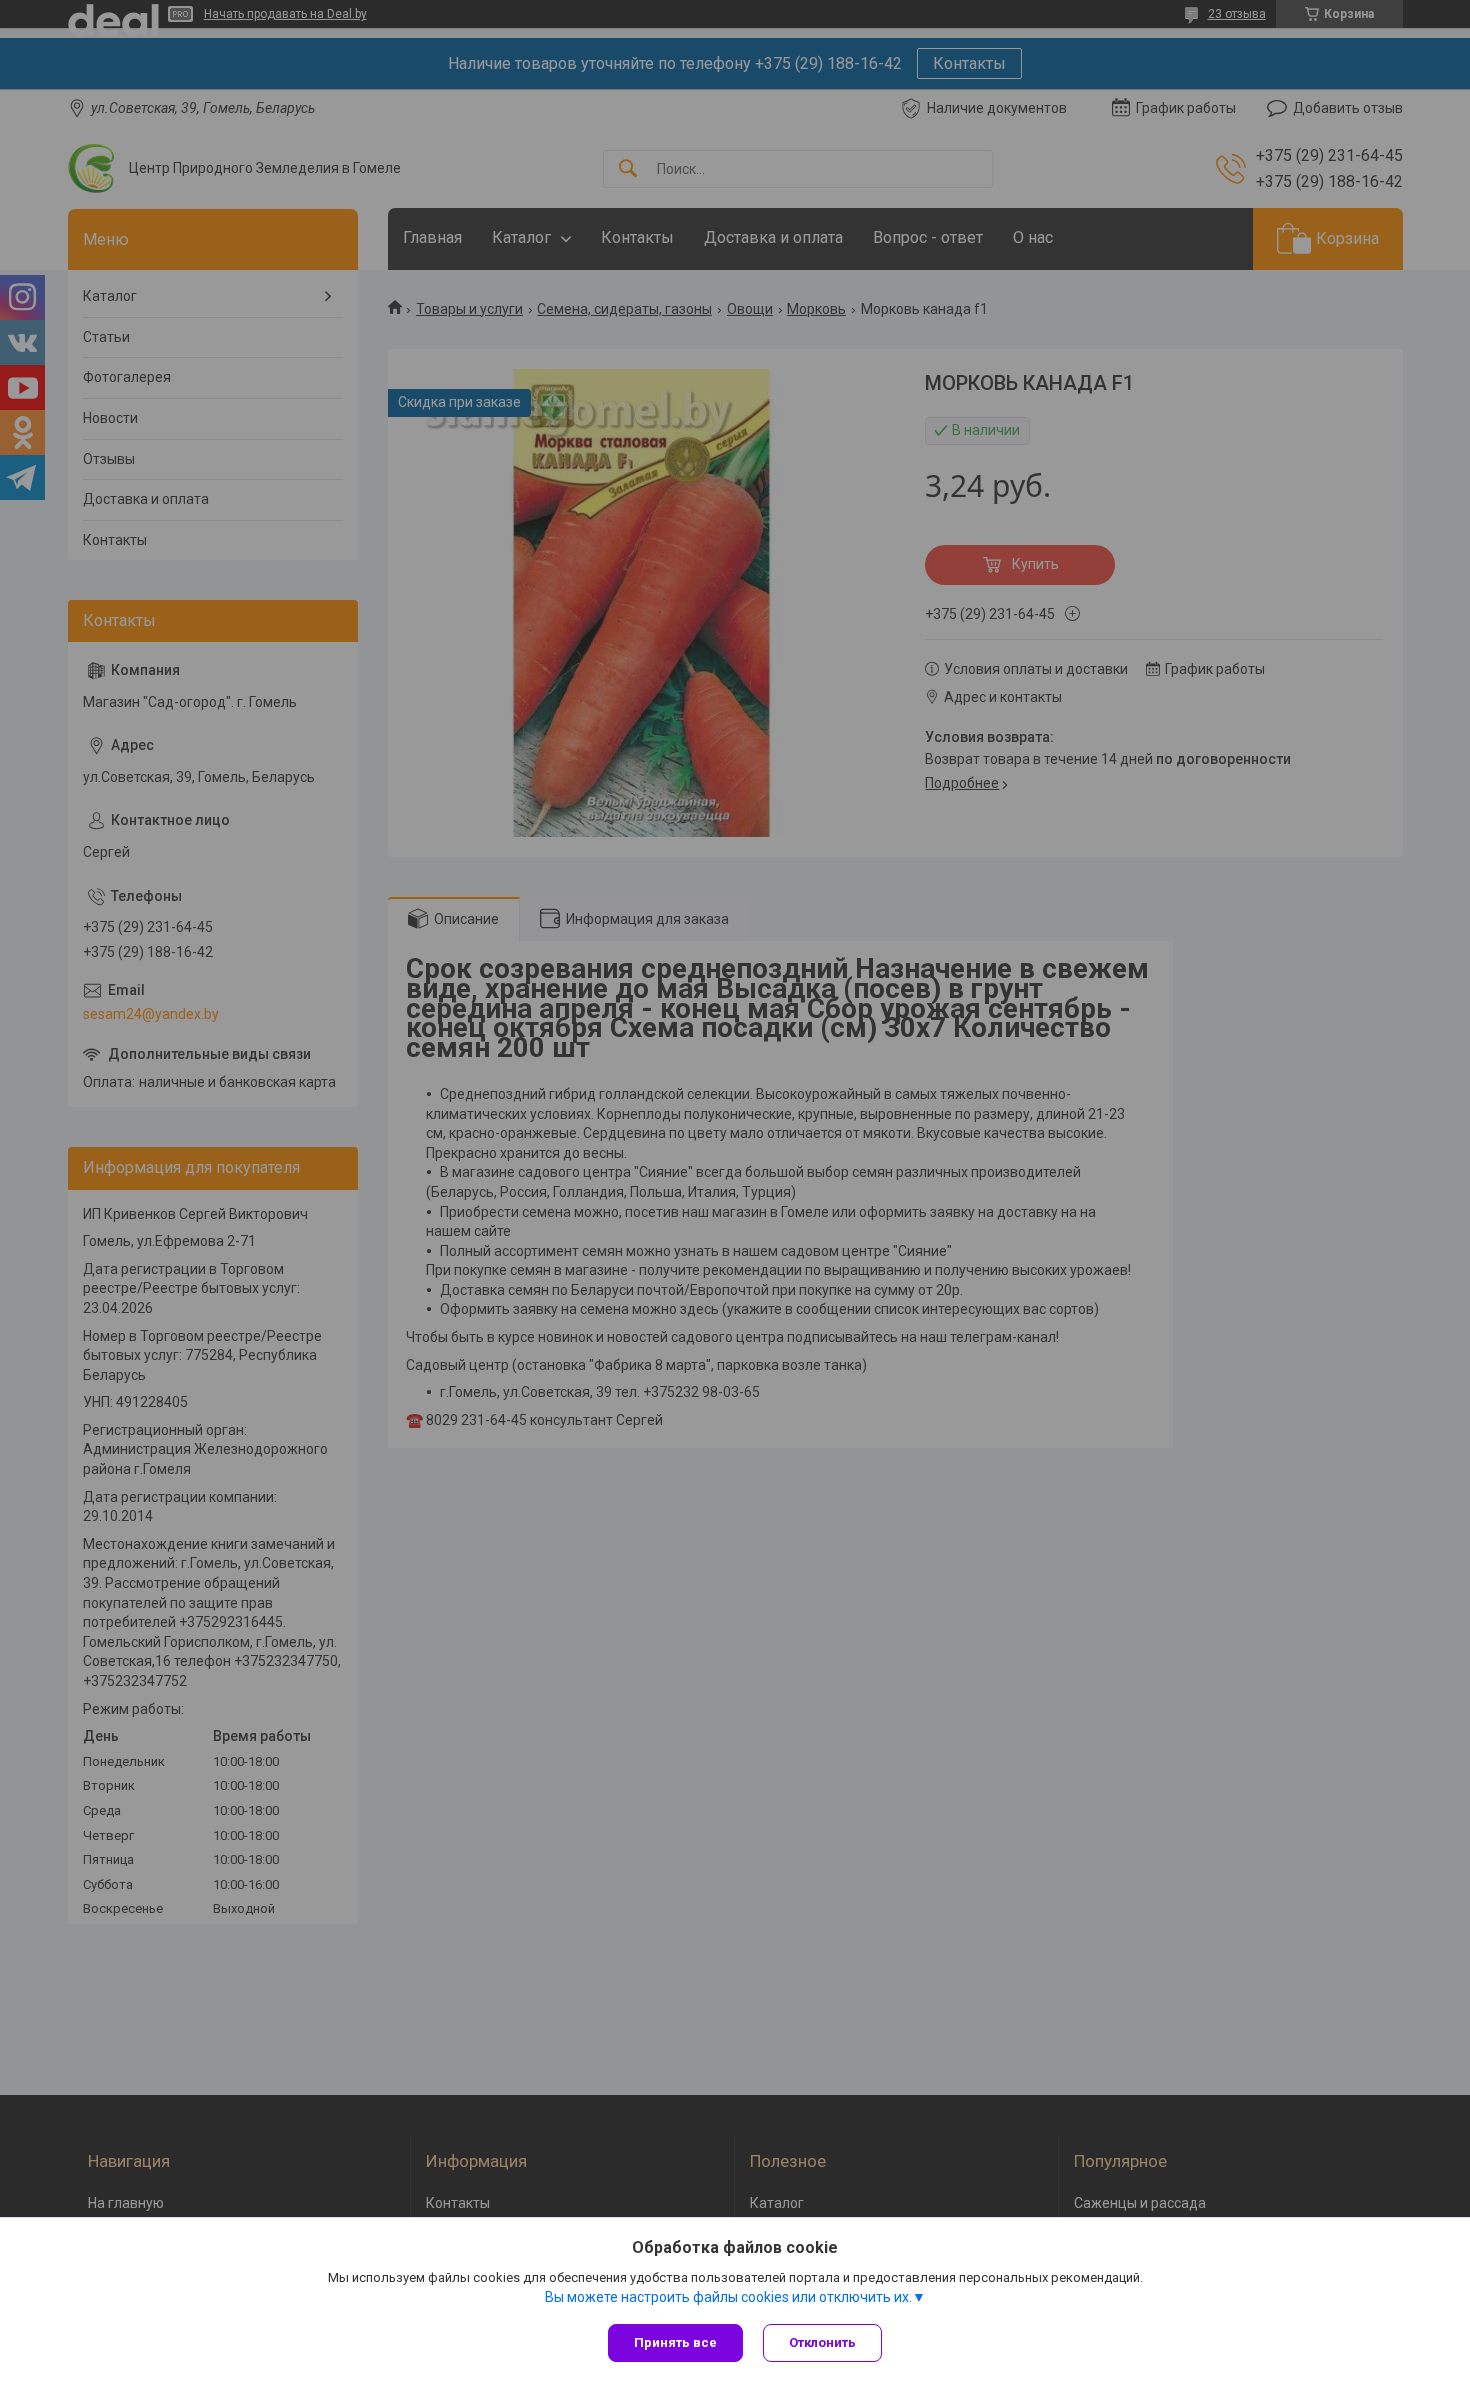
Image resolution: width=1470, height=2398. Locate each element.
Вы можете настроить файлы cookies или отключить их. (728, 2297)
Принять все (675, 2342)
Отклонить (822, 2342)
